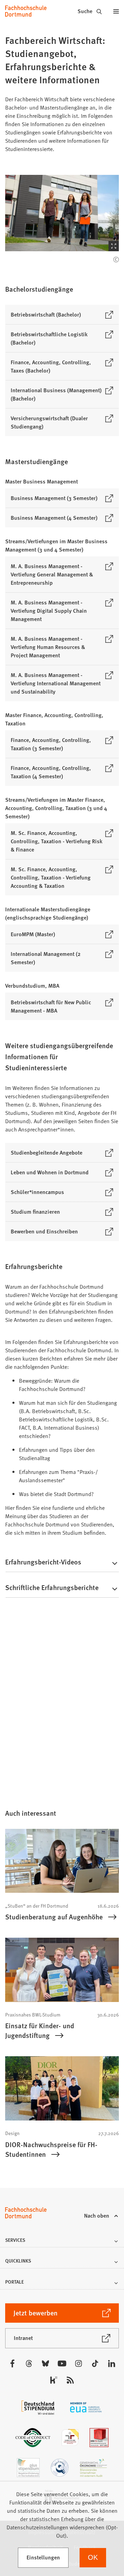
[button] (62, 213)
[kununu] (54, 2380)
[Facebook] (12, 2363)
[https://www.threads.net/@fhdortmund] (29, 2363)
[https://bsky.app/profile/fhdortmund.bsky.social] (45, 2363)
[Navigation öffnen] (116, 11)
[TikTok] (95, 2363)
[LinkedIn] (112, 2363)
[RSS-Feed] (70, 2380)
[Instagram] (79, 2363)
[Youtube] (62, 2363)
